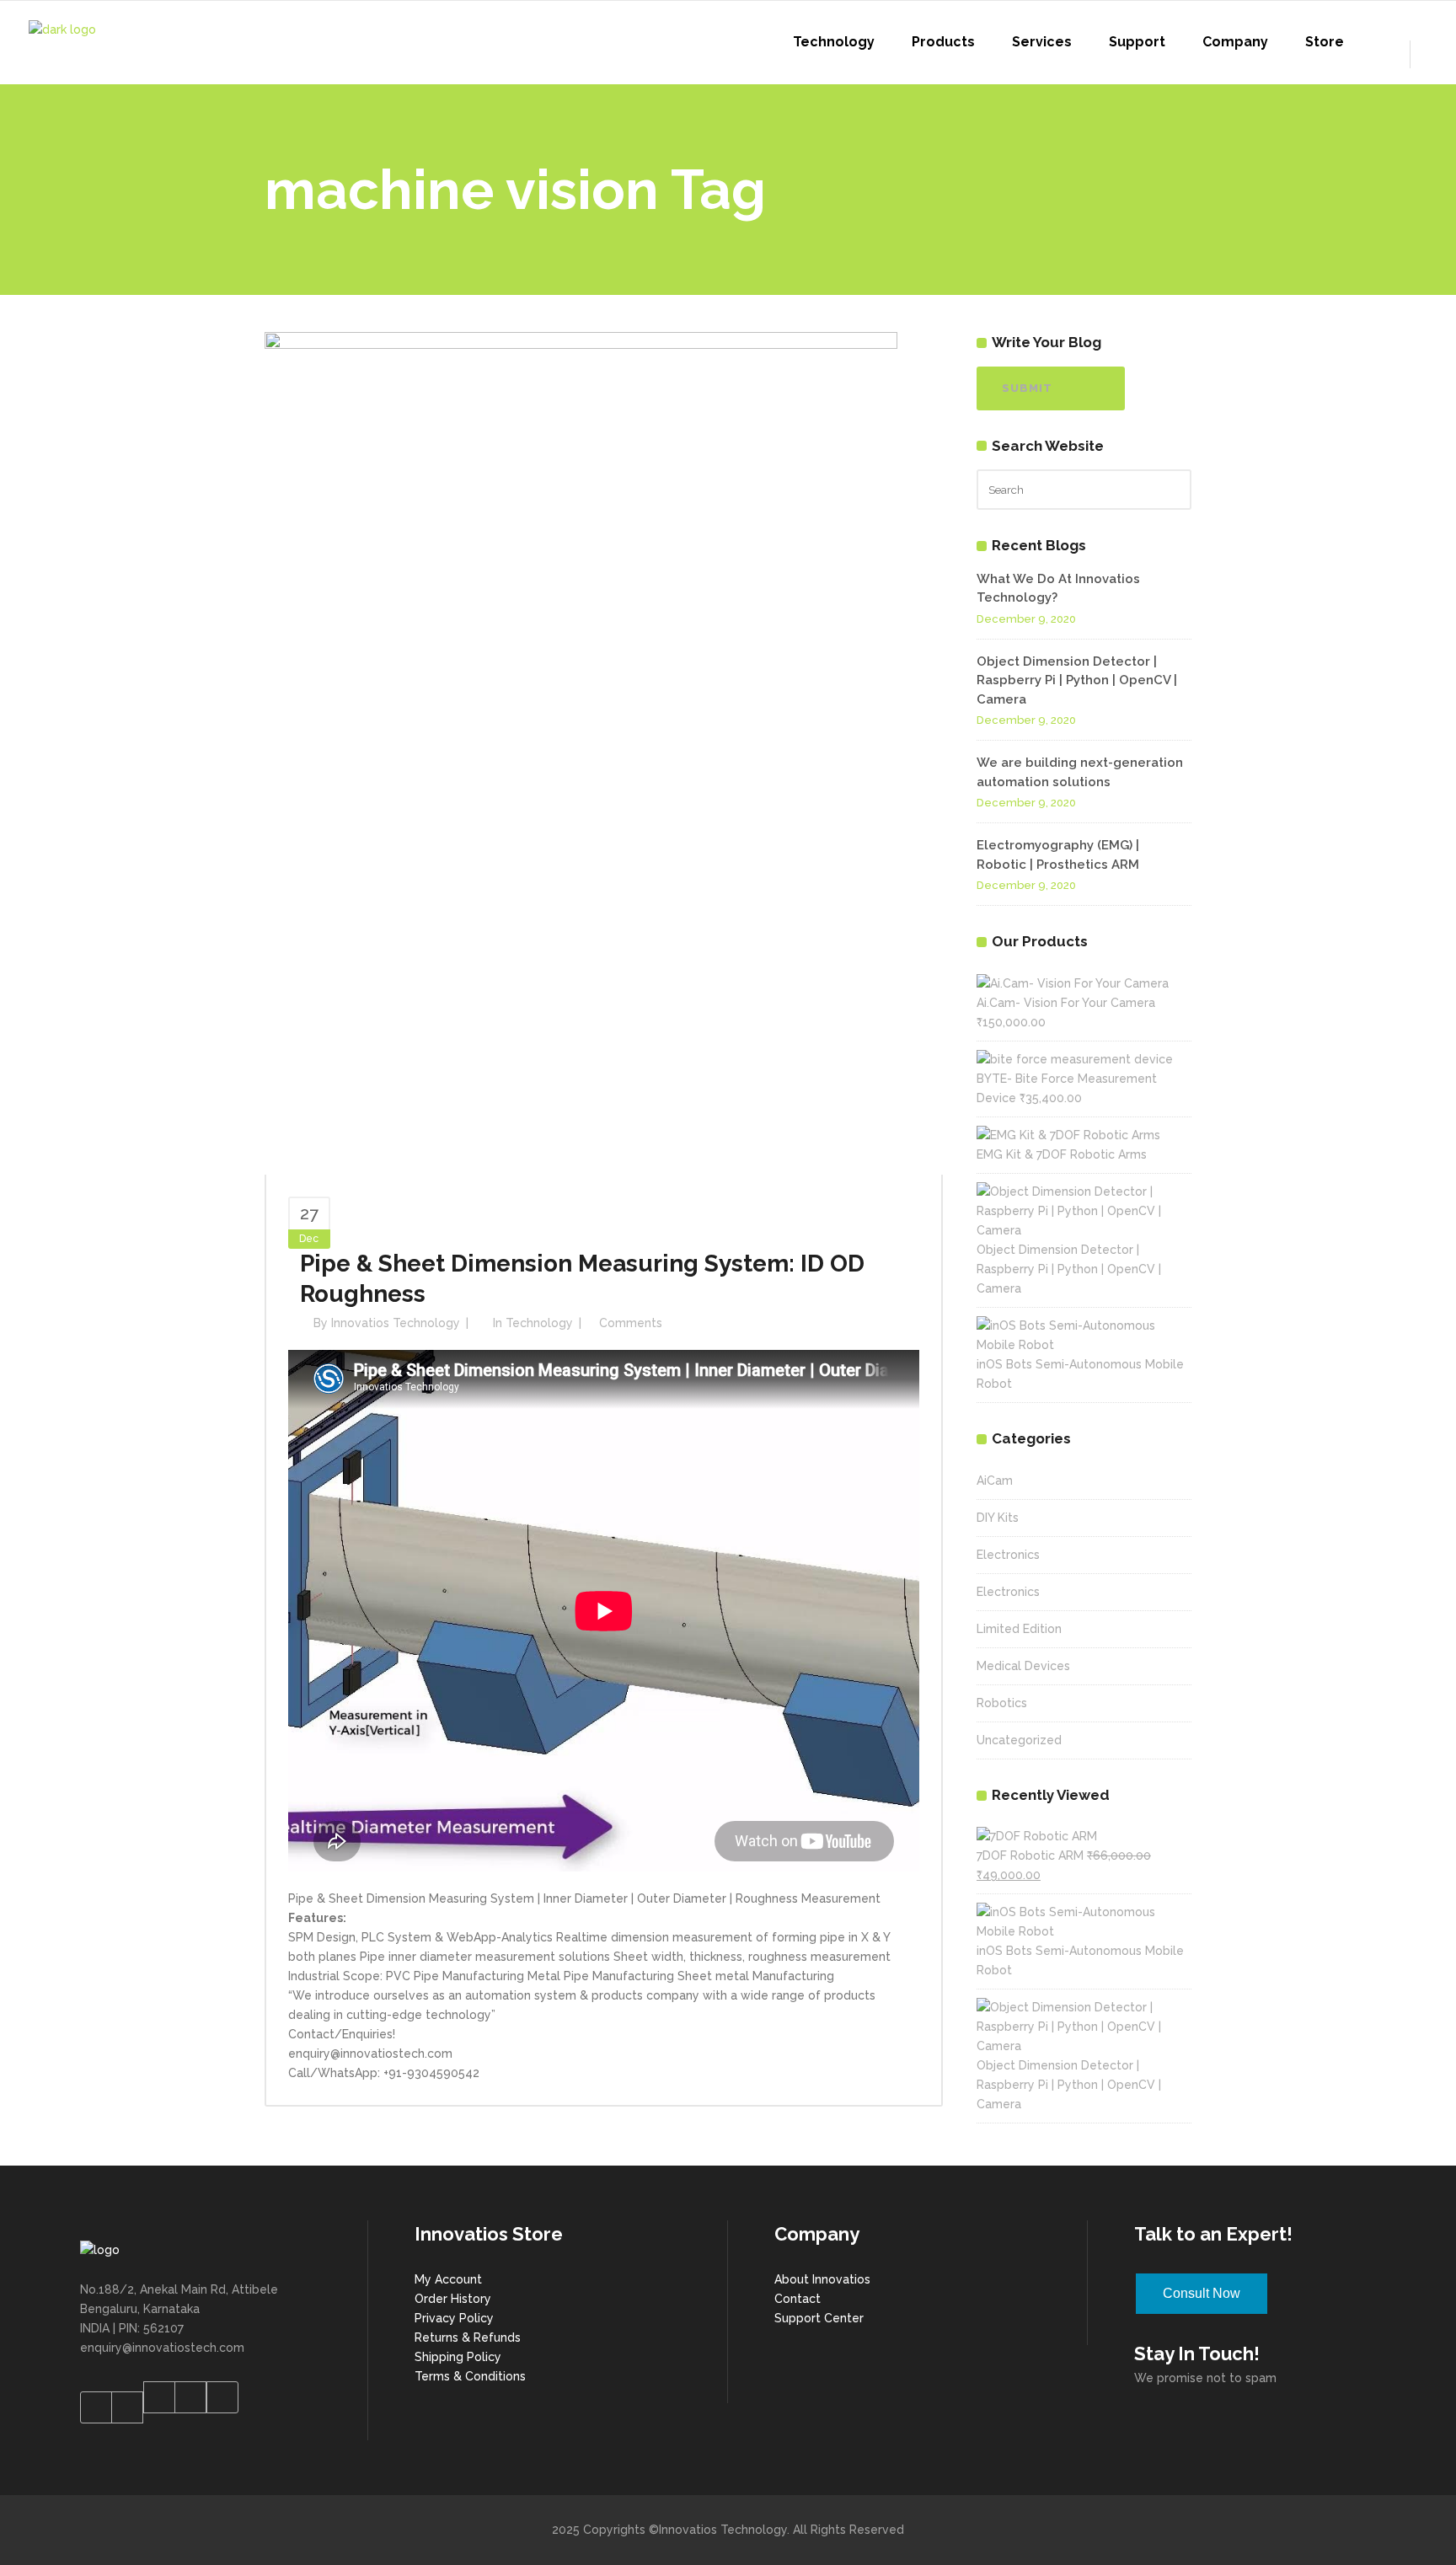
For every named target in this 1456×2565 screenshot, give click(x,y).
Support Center (819, 2318)
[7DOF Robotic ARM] (1037, 1836)
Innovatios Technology (396, 1323)
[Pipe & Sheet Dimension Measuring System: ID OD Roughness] (581, 752)
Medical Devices (1023, 1666)
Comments (631, 1323)
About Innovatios (822, 2279)
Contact (798, 2299)
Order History (453, 2299)
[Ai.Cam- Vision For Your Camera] (1073, 983)
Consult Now (1202, 2293)
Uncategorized (1019, 1740)
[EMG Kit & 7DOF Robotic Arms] (1068, 1135)
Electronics (1008, 1555)
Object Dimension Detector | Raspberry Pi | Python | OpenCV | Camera (1077, 680)
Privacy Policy (454, 2318)
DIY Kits (998, 1518)
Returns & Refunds (468, 2337)
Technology (539, 1323)
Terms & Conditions (470, 2376)
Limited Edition (1019, 1629)
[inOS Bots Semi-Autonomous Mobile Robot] (1084, 1345)
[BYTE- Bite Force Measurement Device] (1075, 1059)
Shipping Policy (458, 2357)
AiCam (995, 1481)
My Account (448, 2279)
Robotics (1002, 1703)
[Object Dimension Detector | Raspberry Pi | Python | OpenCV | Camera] (1084, 1230)
